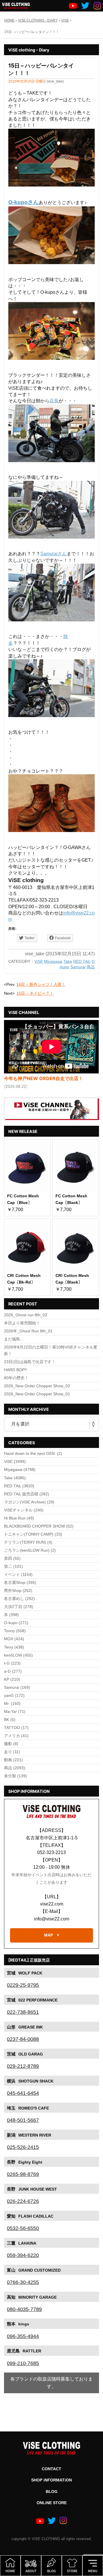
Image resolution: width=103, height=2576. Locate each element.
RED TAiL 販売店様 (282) (27, 1494)
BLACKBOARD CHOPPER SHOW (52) (39, 1526)
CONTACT (51, 2469)
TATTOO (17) (16, 1728)
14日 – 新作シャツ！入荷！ (41, 984)
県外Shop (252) (18, 1590)
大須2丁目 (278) (19, 1607)
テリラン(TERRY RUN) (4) (28, 1542)
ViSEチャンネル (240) (24, 1510)
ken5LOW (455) (18, 1655)
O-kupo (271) (16, 1623)
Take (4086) (15, 1478)
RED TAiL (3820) (19, 1486)
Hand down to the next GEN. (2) (33, 1453)
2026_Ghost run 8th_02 (26, 1315)
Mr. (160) (12, 1703)
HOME (9, 20)
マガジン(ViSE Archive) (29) (29, 1502)
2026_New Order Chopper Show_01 (37, 1394)
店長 (54, 401)
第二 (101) (13, 1566)
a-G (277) (13, 1671)
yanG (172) (14, 1695)
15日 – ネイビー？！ (35, 993)
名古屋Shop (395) (20, 1582)
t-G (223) (12, 1663)
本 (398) (11, 1615)
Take (68, 962)
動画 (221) (13, 1760)
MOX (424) (14, 1639)
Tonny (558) (15, 1631)
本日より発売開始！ (22, 1323)
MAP (48, 1935)
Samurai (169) (17, 1687)
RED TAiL (82, 962)
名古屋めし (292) (19, 1599)
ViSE (39, 962)
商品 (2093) (15, 1768)
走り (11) (12, 1752)
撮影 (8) (11, 1744)
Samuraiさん (54, 554)
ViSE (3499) (15, 1461)
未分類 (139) (15, 1776)
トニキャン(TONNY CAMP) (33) (33, 1534)
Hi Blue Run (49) (19, 1518)
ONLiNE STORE (52, 2503)
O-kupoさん (23, 202)
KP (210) (12, 1679)
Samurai (78, 967)
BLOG (52, 2492)
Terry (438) (14, 1647)
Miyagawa (53, 962)
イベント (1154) (18, 1574)
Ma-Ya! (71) (15, 1711)
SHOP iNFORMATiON (51, 2480)
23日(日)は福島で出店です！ (30, 1362)
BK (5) (10, 1720)
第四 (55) (12, 1558)
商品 (91, 967)
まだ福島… (14, 1339)
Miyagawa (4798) (20, 1469)
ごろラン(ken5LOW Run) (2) (30, 1550)
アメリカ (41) (16, 1736)
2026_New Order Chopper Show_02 (37, 1386)
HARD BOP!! (15, 1370)
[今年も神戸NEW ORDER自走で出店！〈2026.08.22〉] (51, 1047)
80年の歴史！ (16, 1378)
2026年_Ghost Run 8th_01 (28, 1331)
